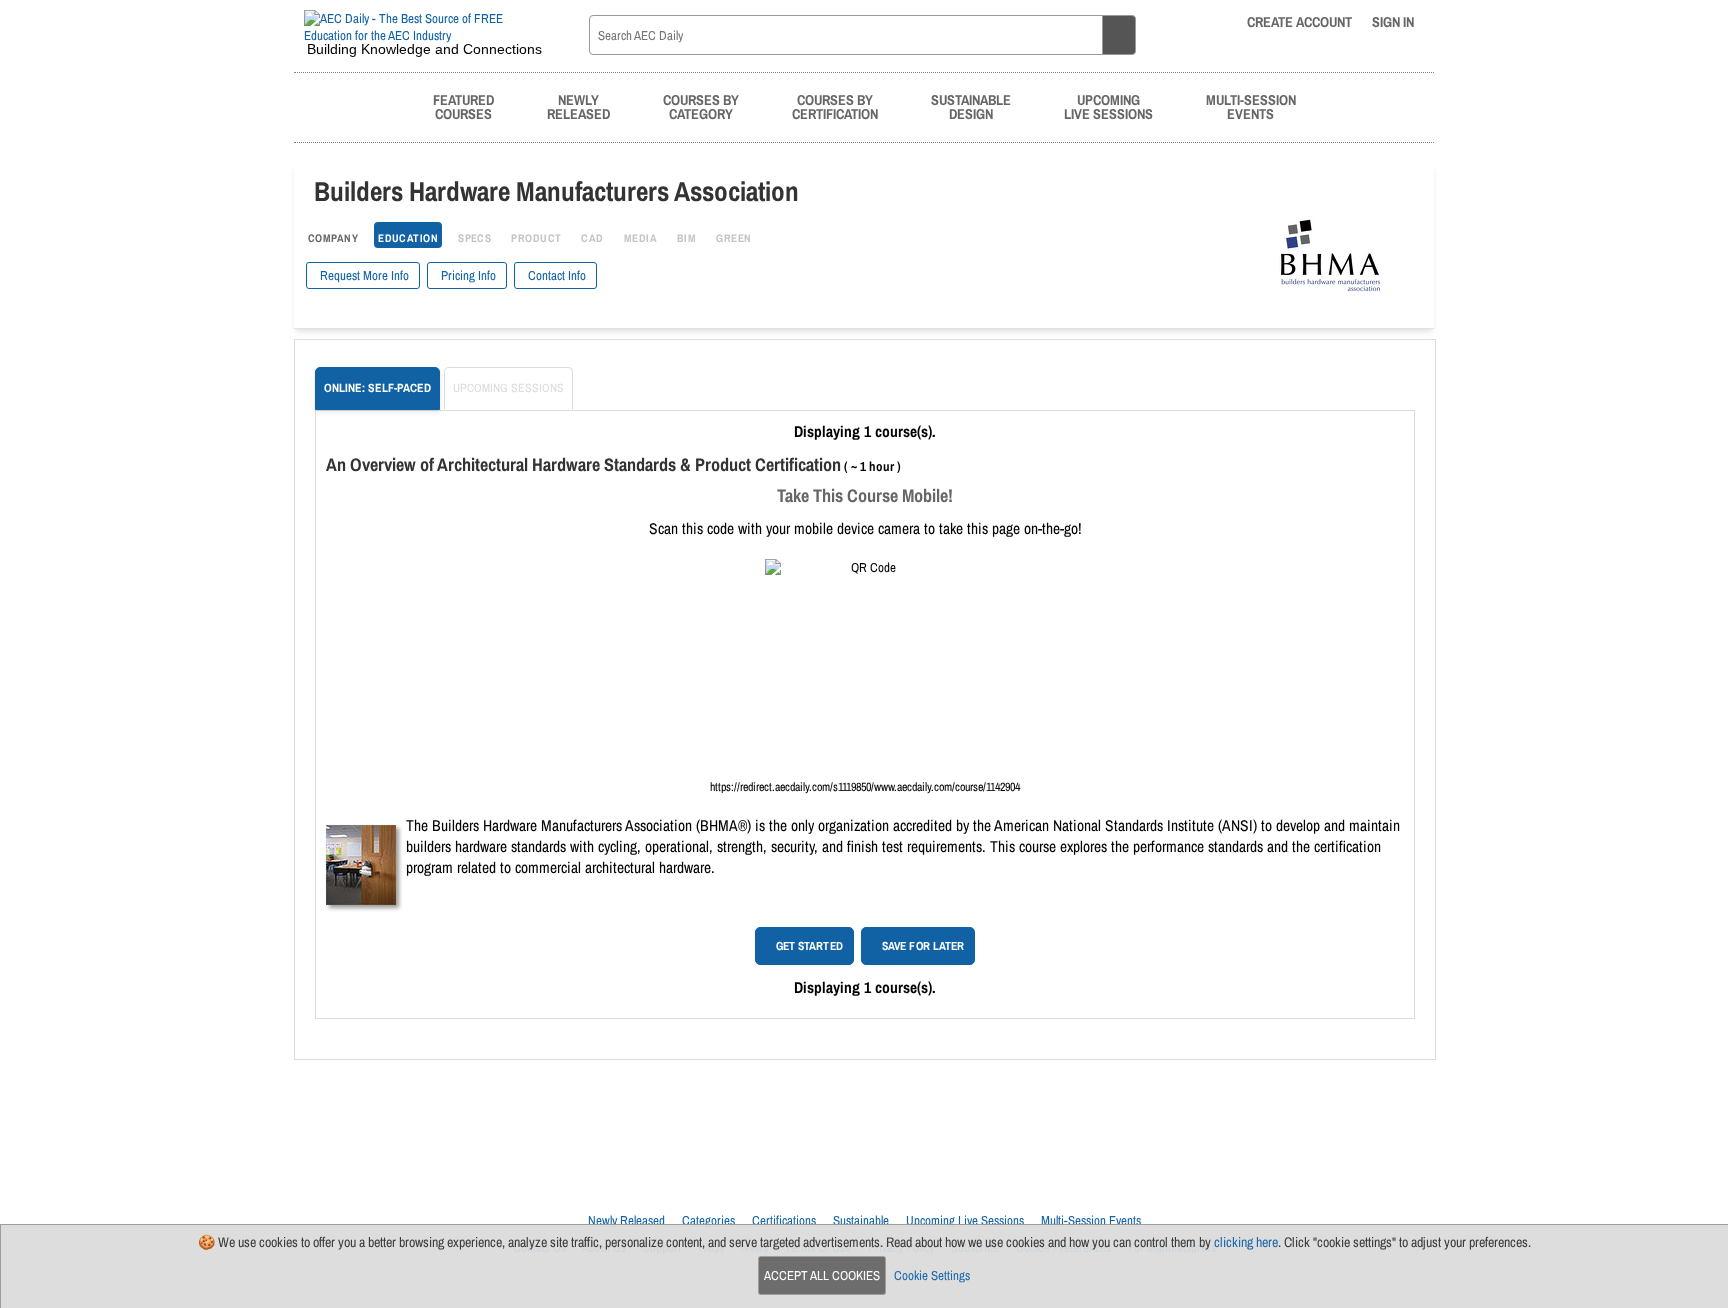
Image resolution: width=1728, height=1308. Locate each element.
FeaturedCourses (463, 106)
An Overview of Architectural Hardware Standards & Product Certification (583, 464)
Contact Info (555, 275)
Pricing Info (467, 275)
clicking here (1246, 1242)
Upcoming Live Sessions (965, 1220)
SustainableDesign (971, 106)
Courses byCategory (701, 106)
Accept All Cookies (822, 1275)
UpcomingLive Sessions (1108, 106)
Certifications (784, 1220)
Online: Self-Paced (377, 388)
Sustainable (861, 1220)
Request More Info (363, 275)
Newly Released (626, 1220)
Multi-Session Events (1091, 1220)
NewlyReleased (578, 106)
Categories (708, 1220)
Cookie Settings (932, 1275)
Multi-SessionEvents (1251, 106)
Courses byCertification (835, 106)
